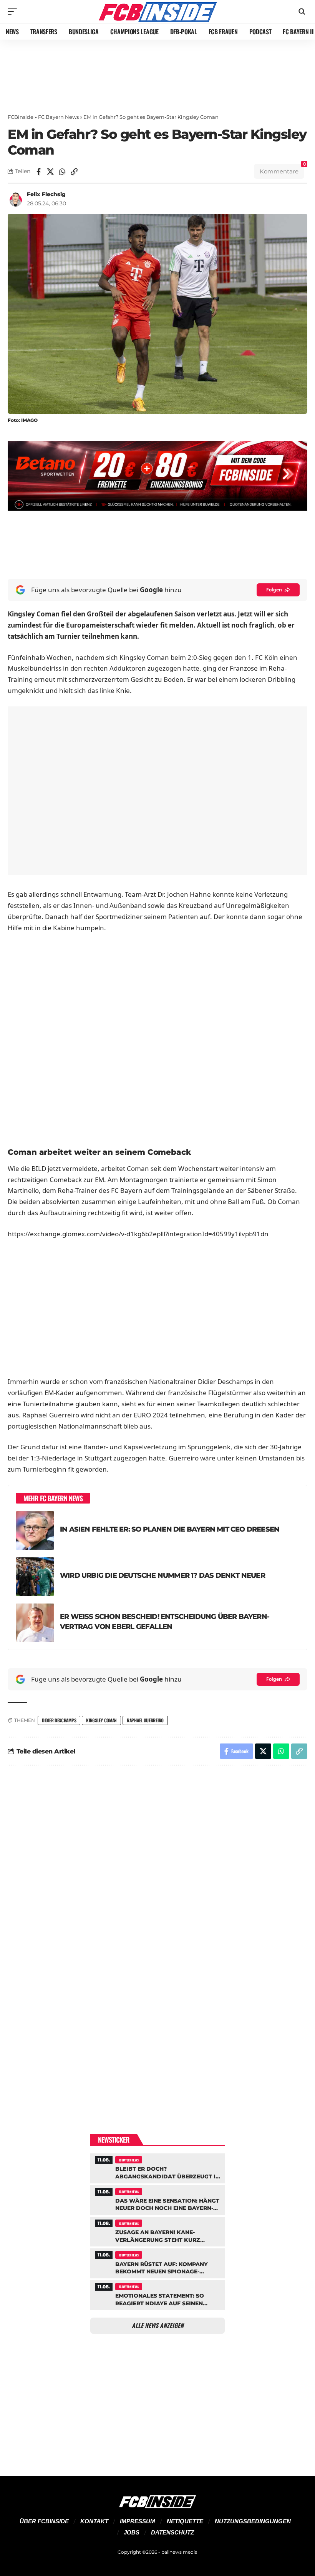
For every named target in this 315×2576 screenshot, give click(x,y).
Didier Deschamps (59, 1720)
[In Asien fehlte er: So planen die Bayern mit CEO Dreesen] (35, 1530)
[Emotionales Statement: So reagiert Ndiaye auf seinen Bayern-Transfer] (157, 2294)
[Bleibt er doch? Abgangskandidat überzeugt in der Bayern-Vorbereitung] (157, 2167)
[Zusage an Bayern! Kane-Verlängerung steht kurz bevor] (157, 2231)
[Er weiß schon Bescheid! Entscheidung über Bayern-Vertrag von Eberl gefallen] (35, 1623)
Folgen (274, 590)
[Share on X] (50, 172)
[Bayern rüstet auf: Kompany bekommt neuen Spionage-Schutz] (157, 2262)
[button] (14, 12)
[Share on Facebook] (38, 172)
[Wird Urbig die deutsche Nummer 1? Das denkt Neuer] (35, 1577)
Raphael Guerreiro (145, 1720)
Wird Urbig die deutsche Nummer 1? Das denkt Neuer (162, 1575)
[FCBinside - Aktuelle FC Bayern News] (157, 12)
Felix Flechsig (46, 194)
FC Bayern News (58, 117)
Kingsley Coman (101, 1720)
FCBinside (21, 117)
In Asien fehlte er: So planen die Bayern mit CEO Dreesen (170, 1529)
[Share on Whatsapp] (62, 172)
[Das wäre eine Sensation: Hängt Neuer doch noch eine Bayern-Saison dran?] (157, 2199)
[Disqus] (157, 1875)
